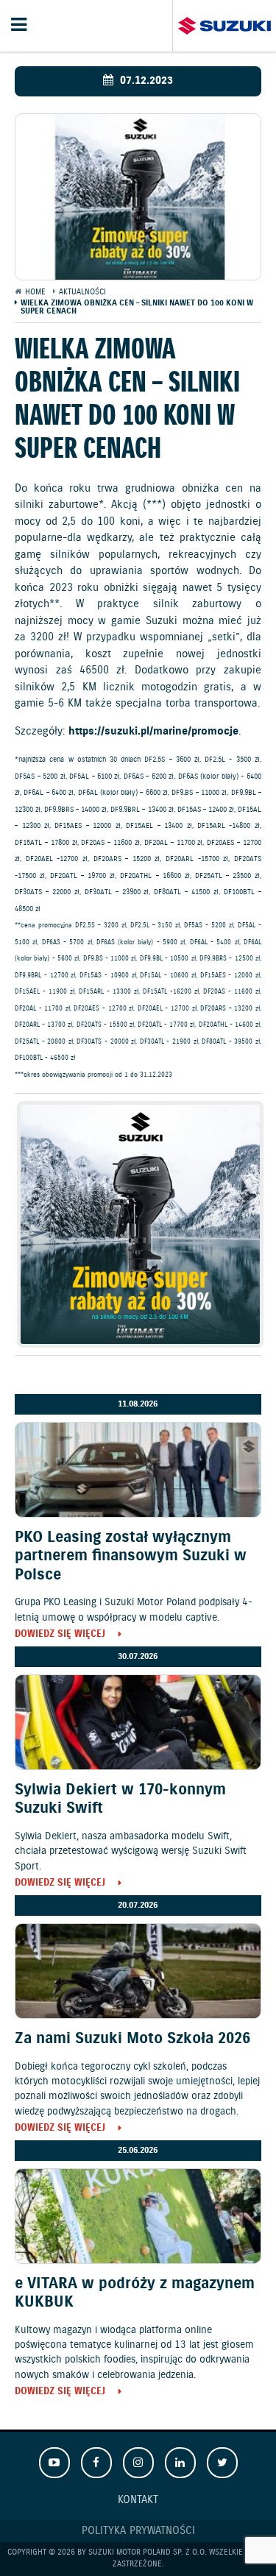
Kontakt (138, 2500)
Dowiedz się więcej (60, 1635)
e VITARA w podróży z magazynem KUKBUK (135, 2293)
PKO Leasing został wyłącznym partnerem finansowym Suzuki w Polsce (131, 1556)
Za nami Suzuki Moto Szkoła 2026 (132, 2039)
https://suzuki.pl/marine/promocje (153, 732)
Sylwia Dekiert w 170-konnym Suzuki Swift (120, 1799)
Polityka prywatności (138, 2531)
